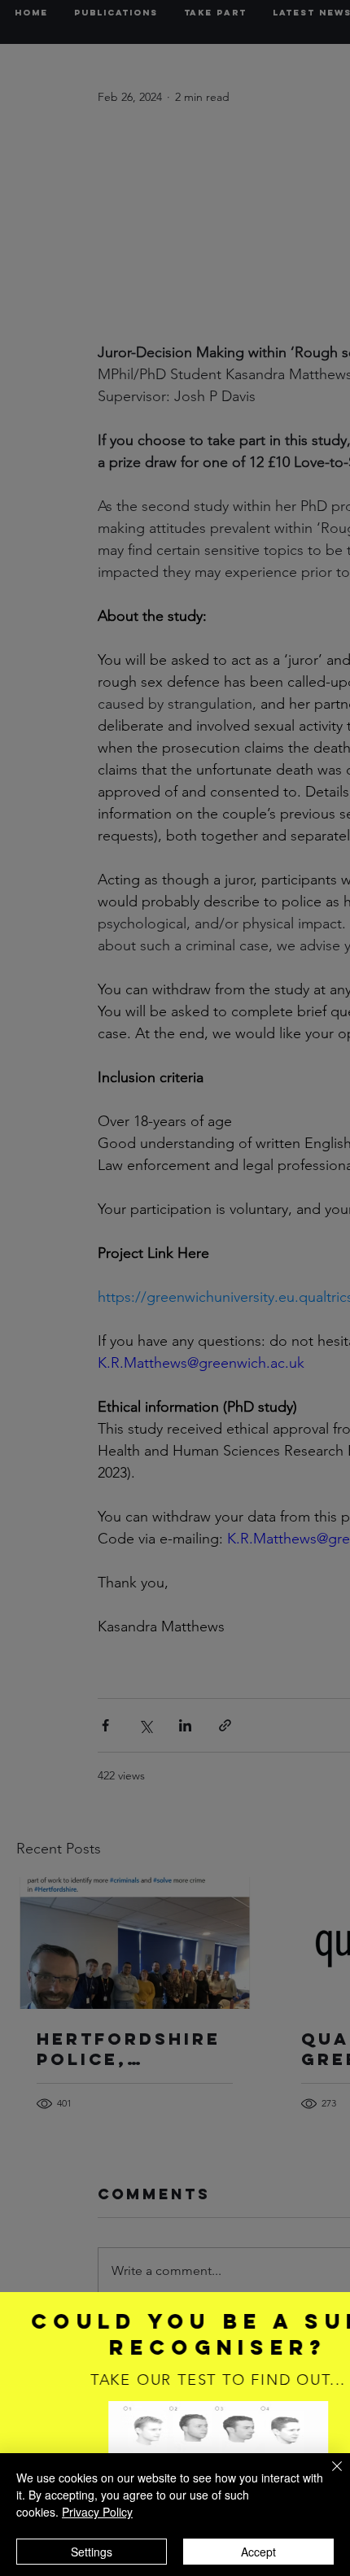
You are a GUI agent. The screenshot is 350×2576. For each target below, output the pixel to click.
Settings (92, 2552)
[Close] (327, 2476)
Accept (258, 2552)
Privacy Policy (97, 2512)
